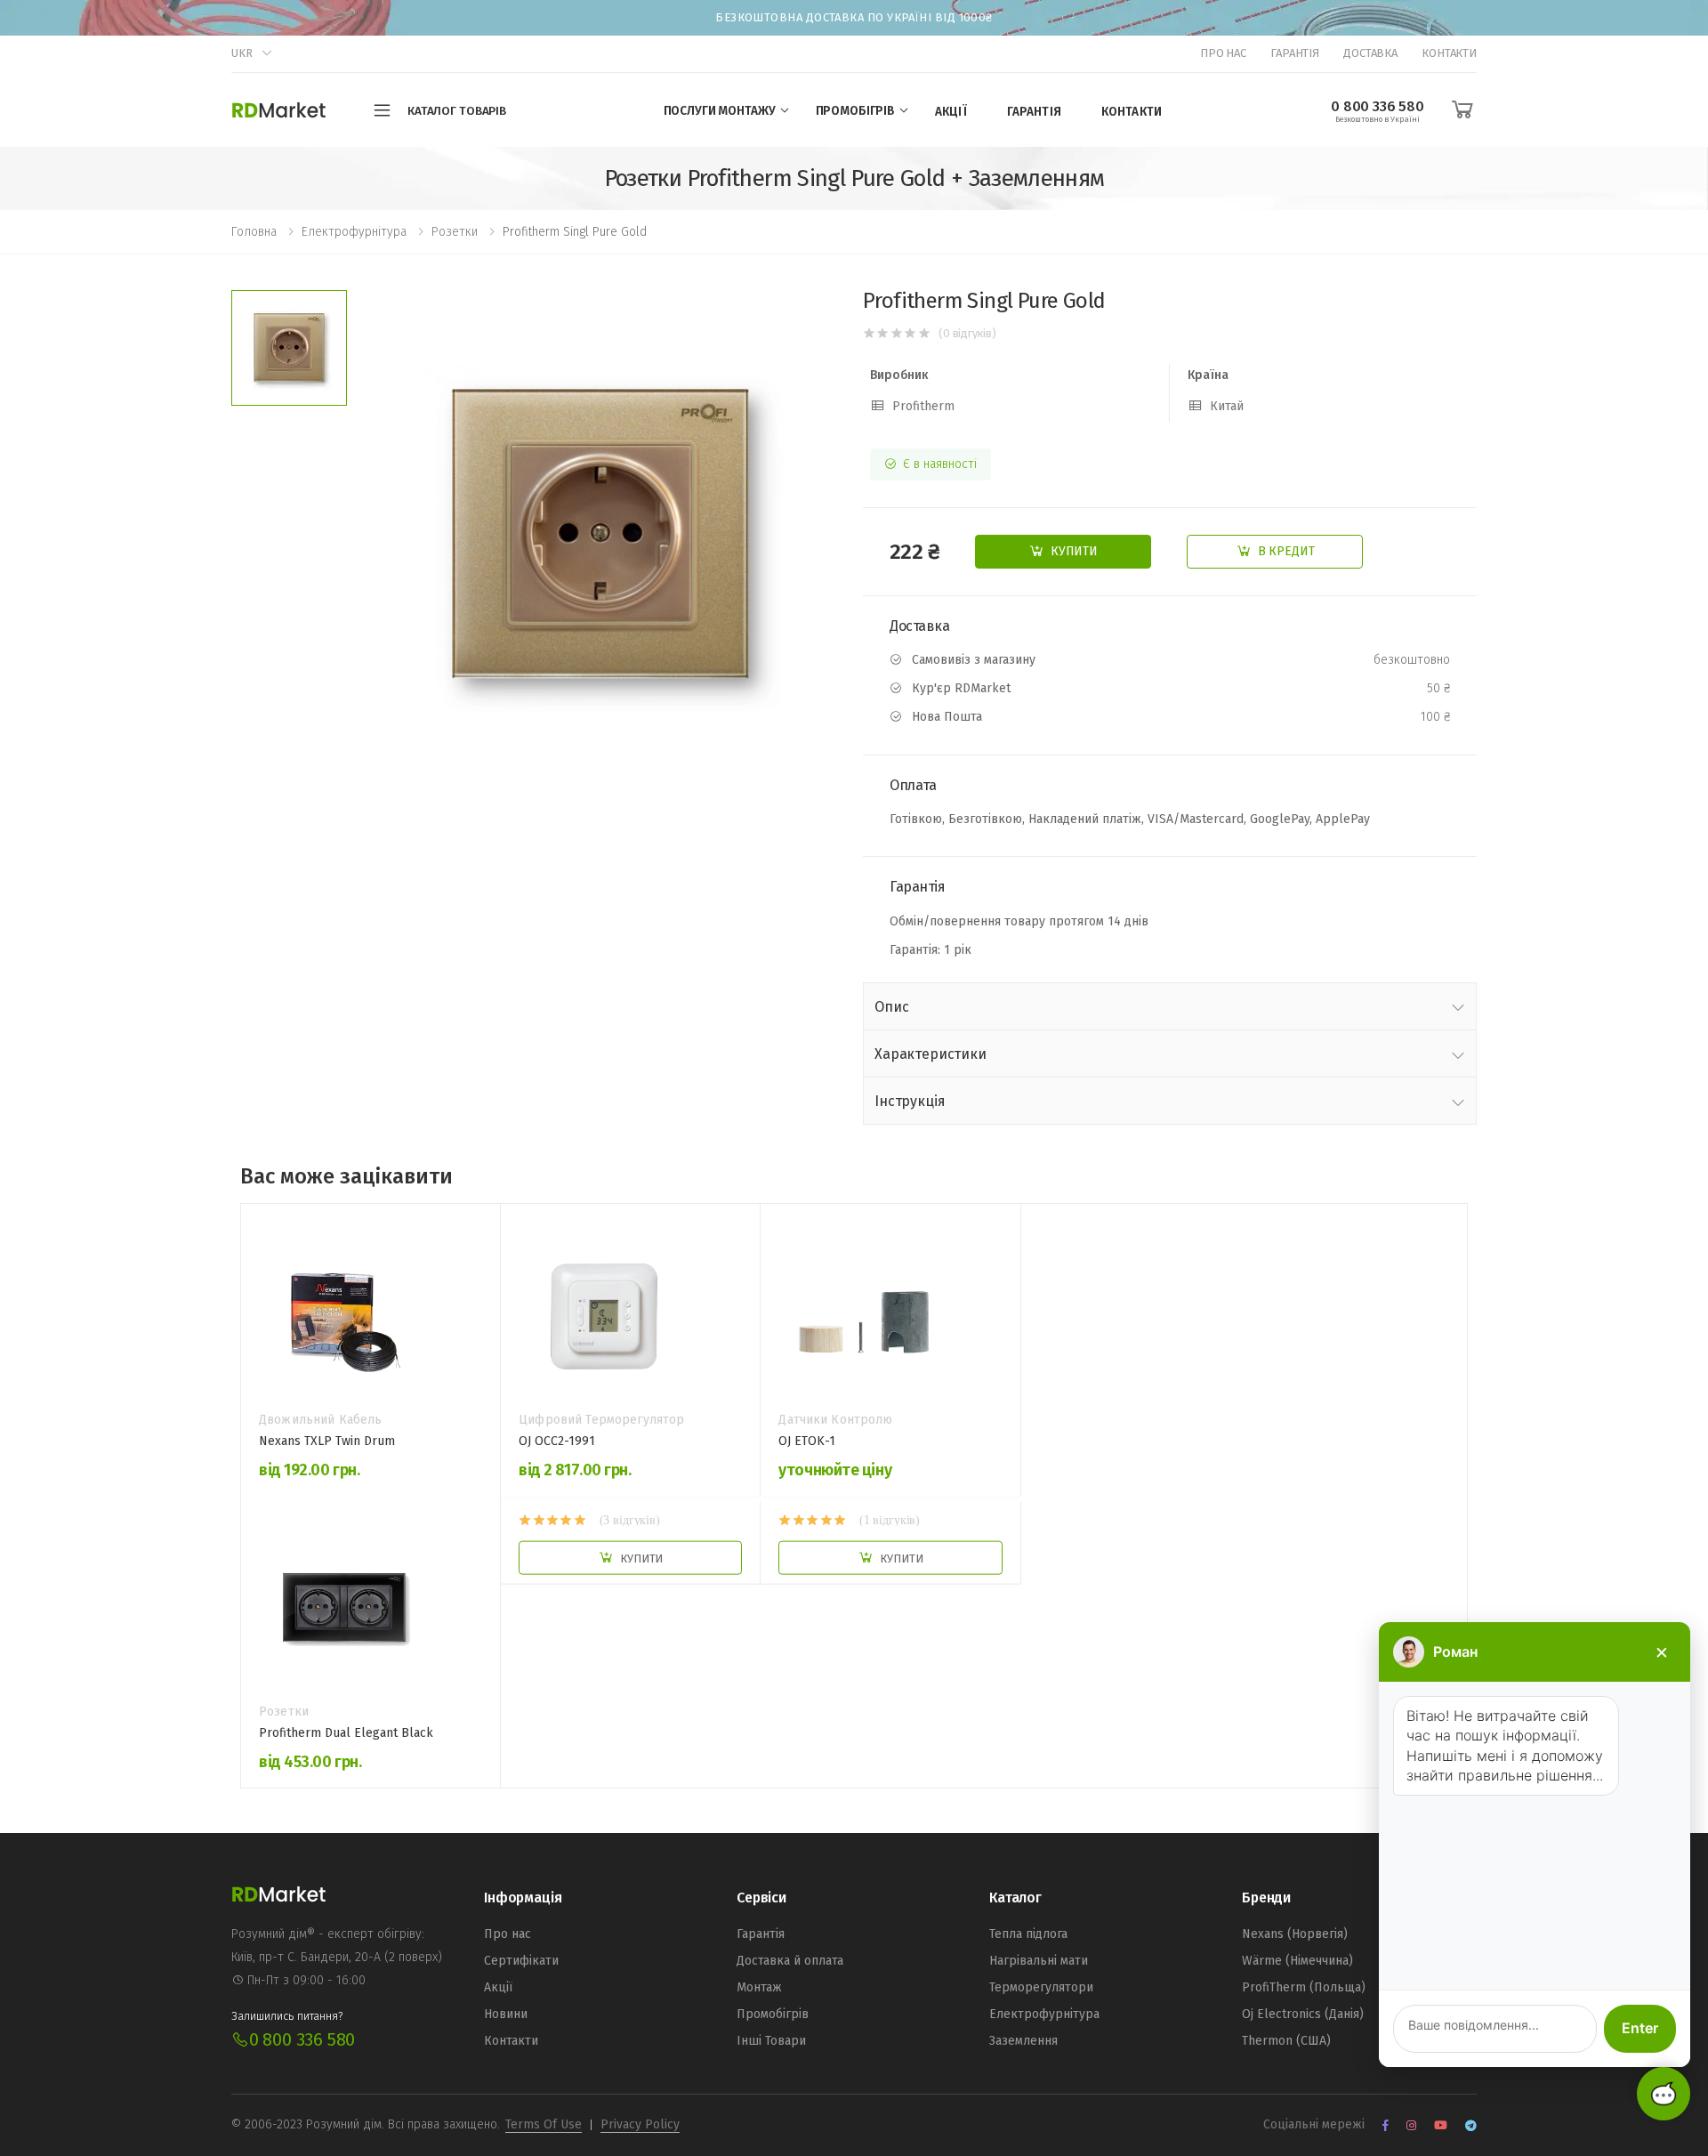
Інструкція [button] (910, 1101)
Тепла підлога (1028, 1934)
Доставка (1370, 53)
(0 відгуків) (967, 333)
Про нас (1223, 53)
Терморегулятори (1041, 1987)
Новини (506, 2014)
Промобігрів (773, 2014)
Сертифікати (521, 1961)
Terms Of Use (544, 2124)
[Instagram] (1411, 2125)
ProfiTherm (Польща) (1304, 1987)
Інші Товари (771, 2041)
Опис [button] (891, 1007)
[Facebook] (1386, 2125)
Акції (951, 112)
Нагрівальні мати (1039, 1961)
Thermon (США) (1286, 2041)
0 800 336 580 (302, 2039)
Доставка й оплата (790, 1961)
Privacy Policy (640, 2124)
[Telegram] (1471, 2125)
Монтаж (759, 1987)
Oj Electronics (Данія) (1303, 2014)
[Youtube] (1441, 2125)
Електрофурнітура (1044, 2014)
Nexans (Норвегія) (1295, 1934)
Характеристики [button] (931, 1054)
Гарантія (1295, 53)
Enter (1640, 2028)
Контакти (1449, 53)
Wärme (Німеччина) (1297, 1961)
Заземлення (1023, 2041)
